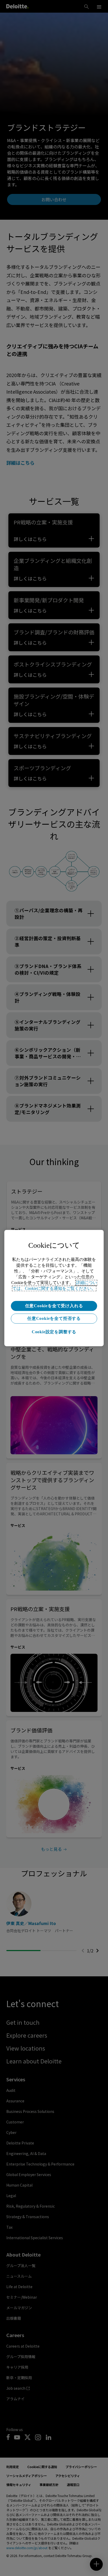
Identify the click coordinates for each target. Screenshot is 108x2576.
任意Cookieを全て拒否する (54, 1318)
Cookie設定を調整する (54, 1332)
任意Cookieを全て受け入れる (54, 1306)
